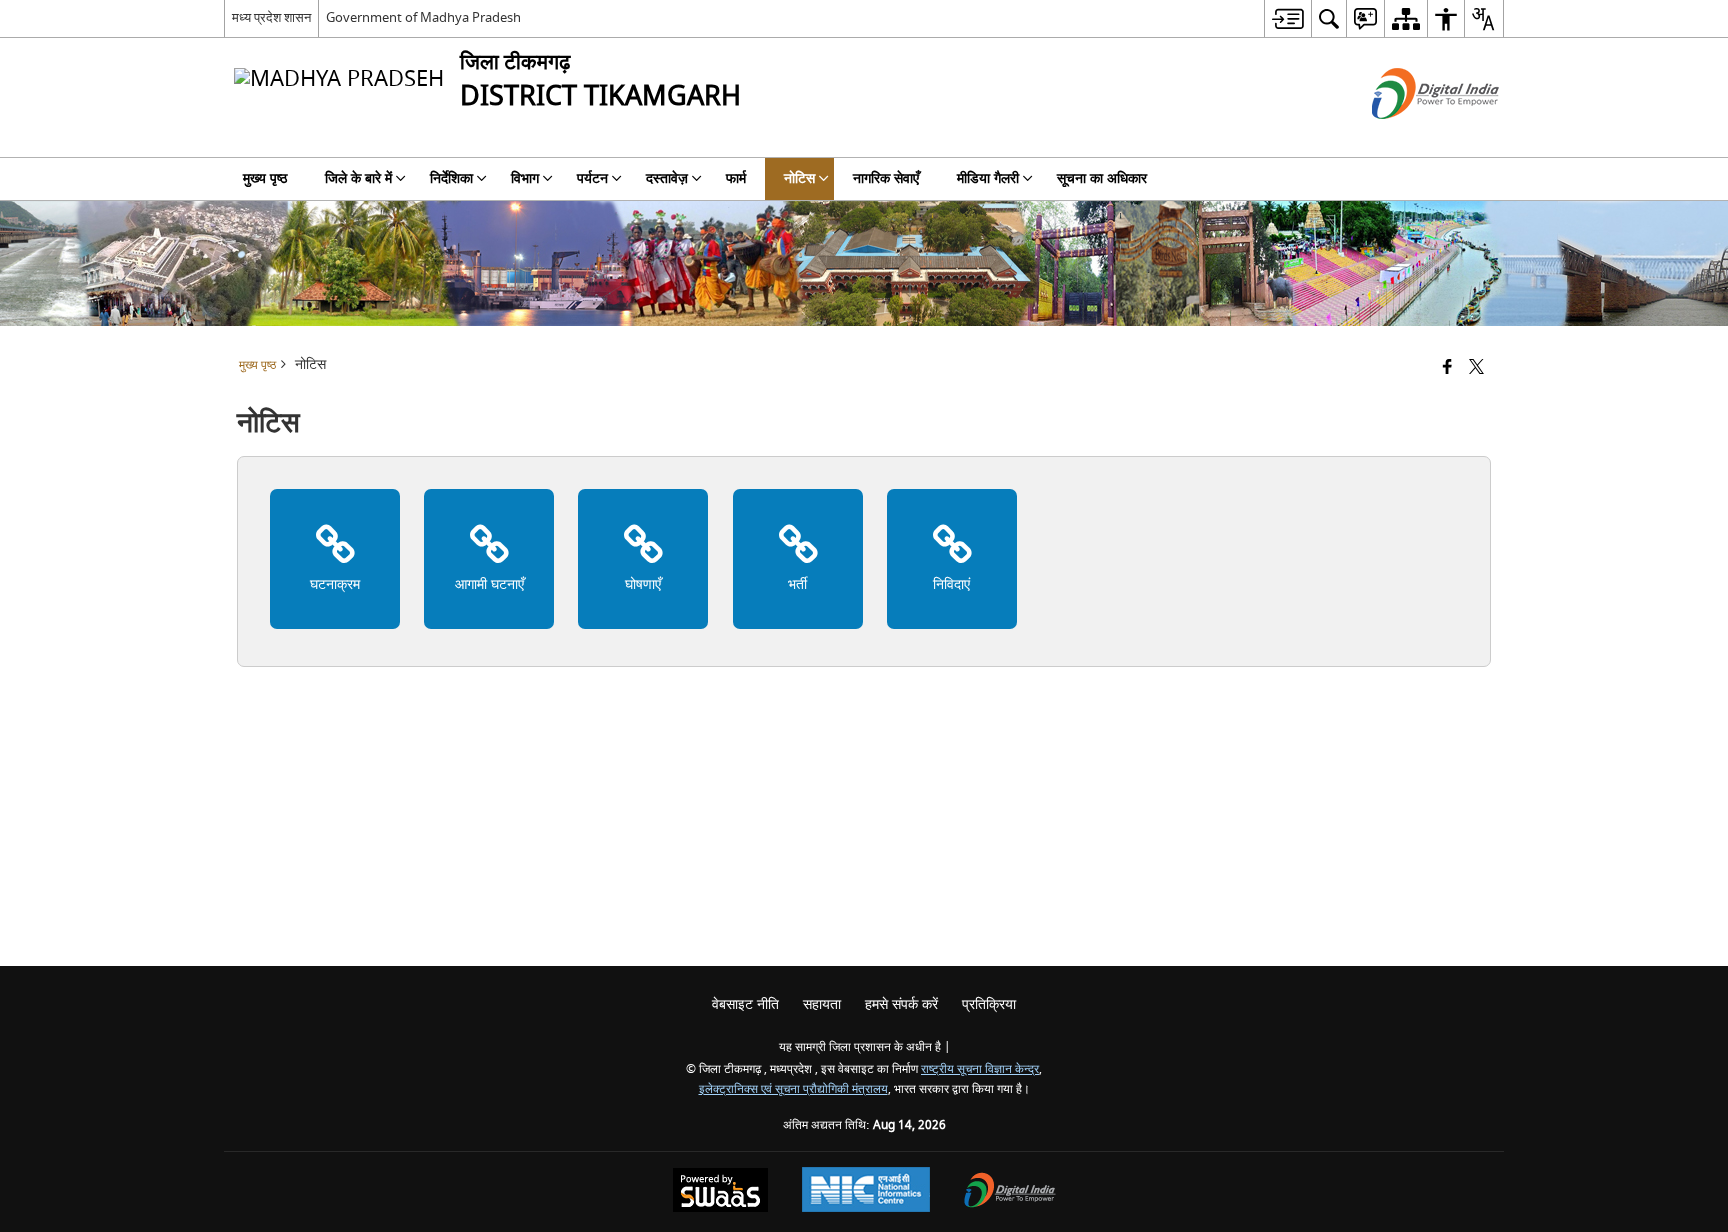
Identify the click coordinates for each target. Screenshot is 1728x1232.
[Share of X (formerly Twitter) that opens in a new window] (1476, 368)
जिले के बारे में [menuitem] (358, 178)
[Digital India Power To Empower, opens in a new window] (1010, 1192)
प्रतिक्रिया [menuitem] (989, 1004)
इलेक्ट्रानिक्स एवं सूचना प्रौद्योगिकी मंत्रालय (793, 1089)
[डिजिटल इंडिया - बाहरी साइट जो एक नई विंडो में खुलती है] (1410, 136)
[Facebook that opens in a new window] (1447, 368)
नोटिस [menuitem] (799, 178)
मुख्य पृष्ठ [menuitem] (265, 178)
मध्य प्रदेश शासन (271, 17)
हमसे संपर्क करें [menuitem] (901, 1004)
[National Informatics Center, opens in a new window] (866, 1192)
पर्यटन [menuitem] (592, 178)
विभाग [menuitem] (525, 178)
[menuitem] (1287, 18)
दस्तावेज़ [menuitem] (667, 178)
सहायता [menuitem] (822, 1004)
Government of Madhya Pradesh (423, 17)
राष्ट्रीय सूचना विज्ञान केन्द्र (980, 1069)
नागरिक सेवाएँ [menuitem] (886, 178)
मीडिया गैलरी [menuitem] (988, 178)
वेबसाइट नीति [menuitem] (745, 1004)
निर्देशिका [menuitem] (451, 178)
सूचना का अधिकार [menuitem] (1102, 178)
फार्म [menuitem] (736, 178)
